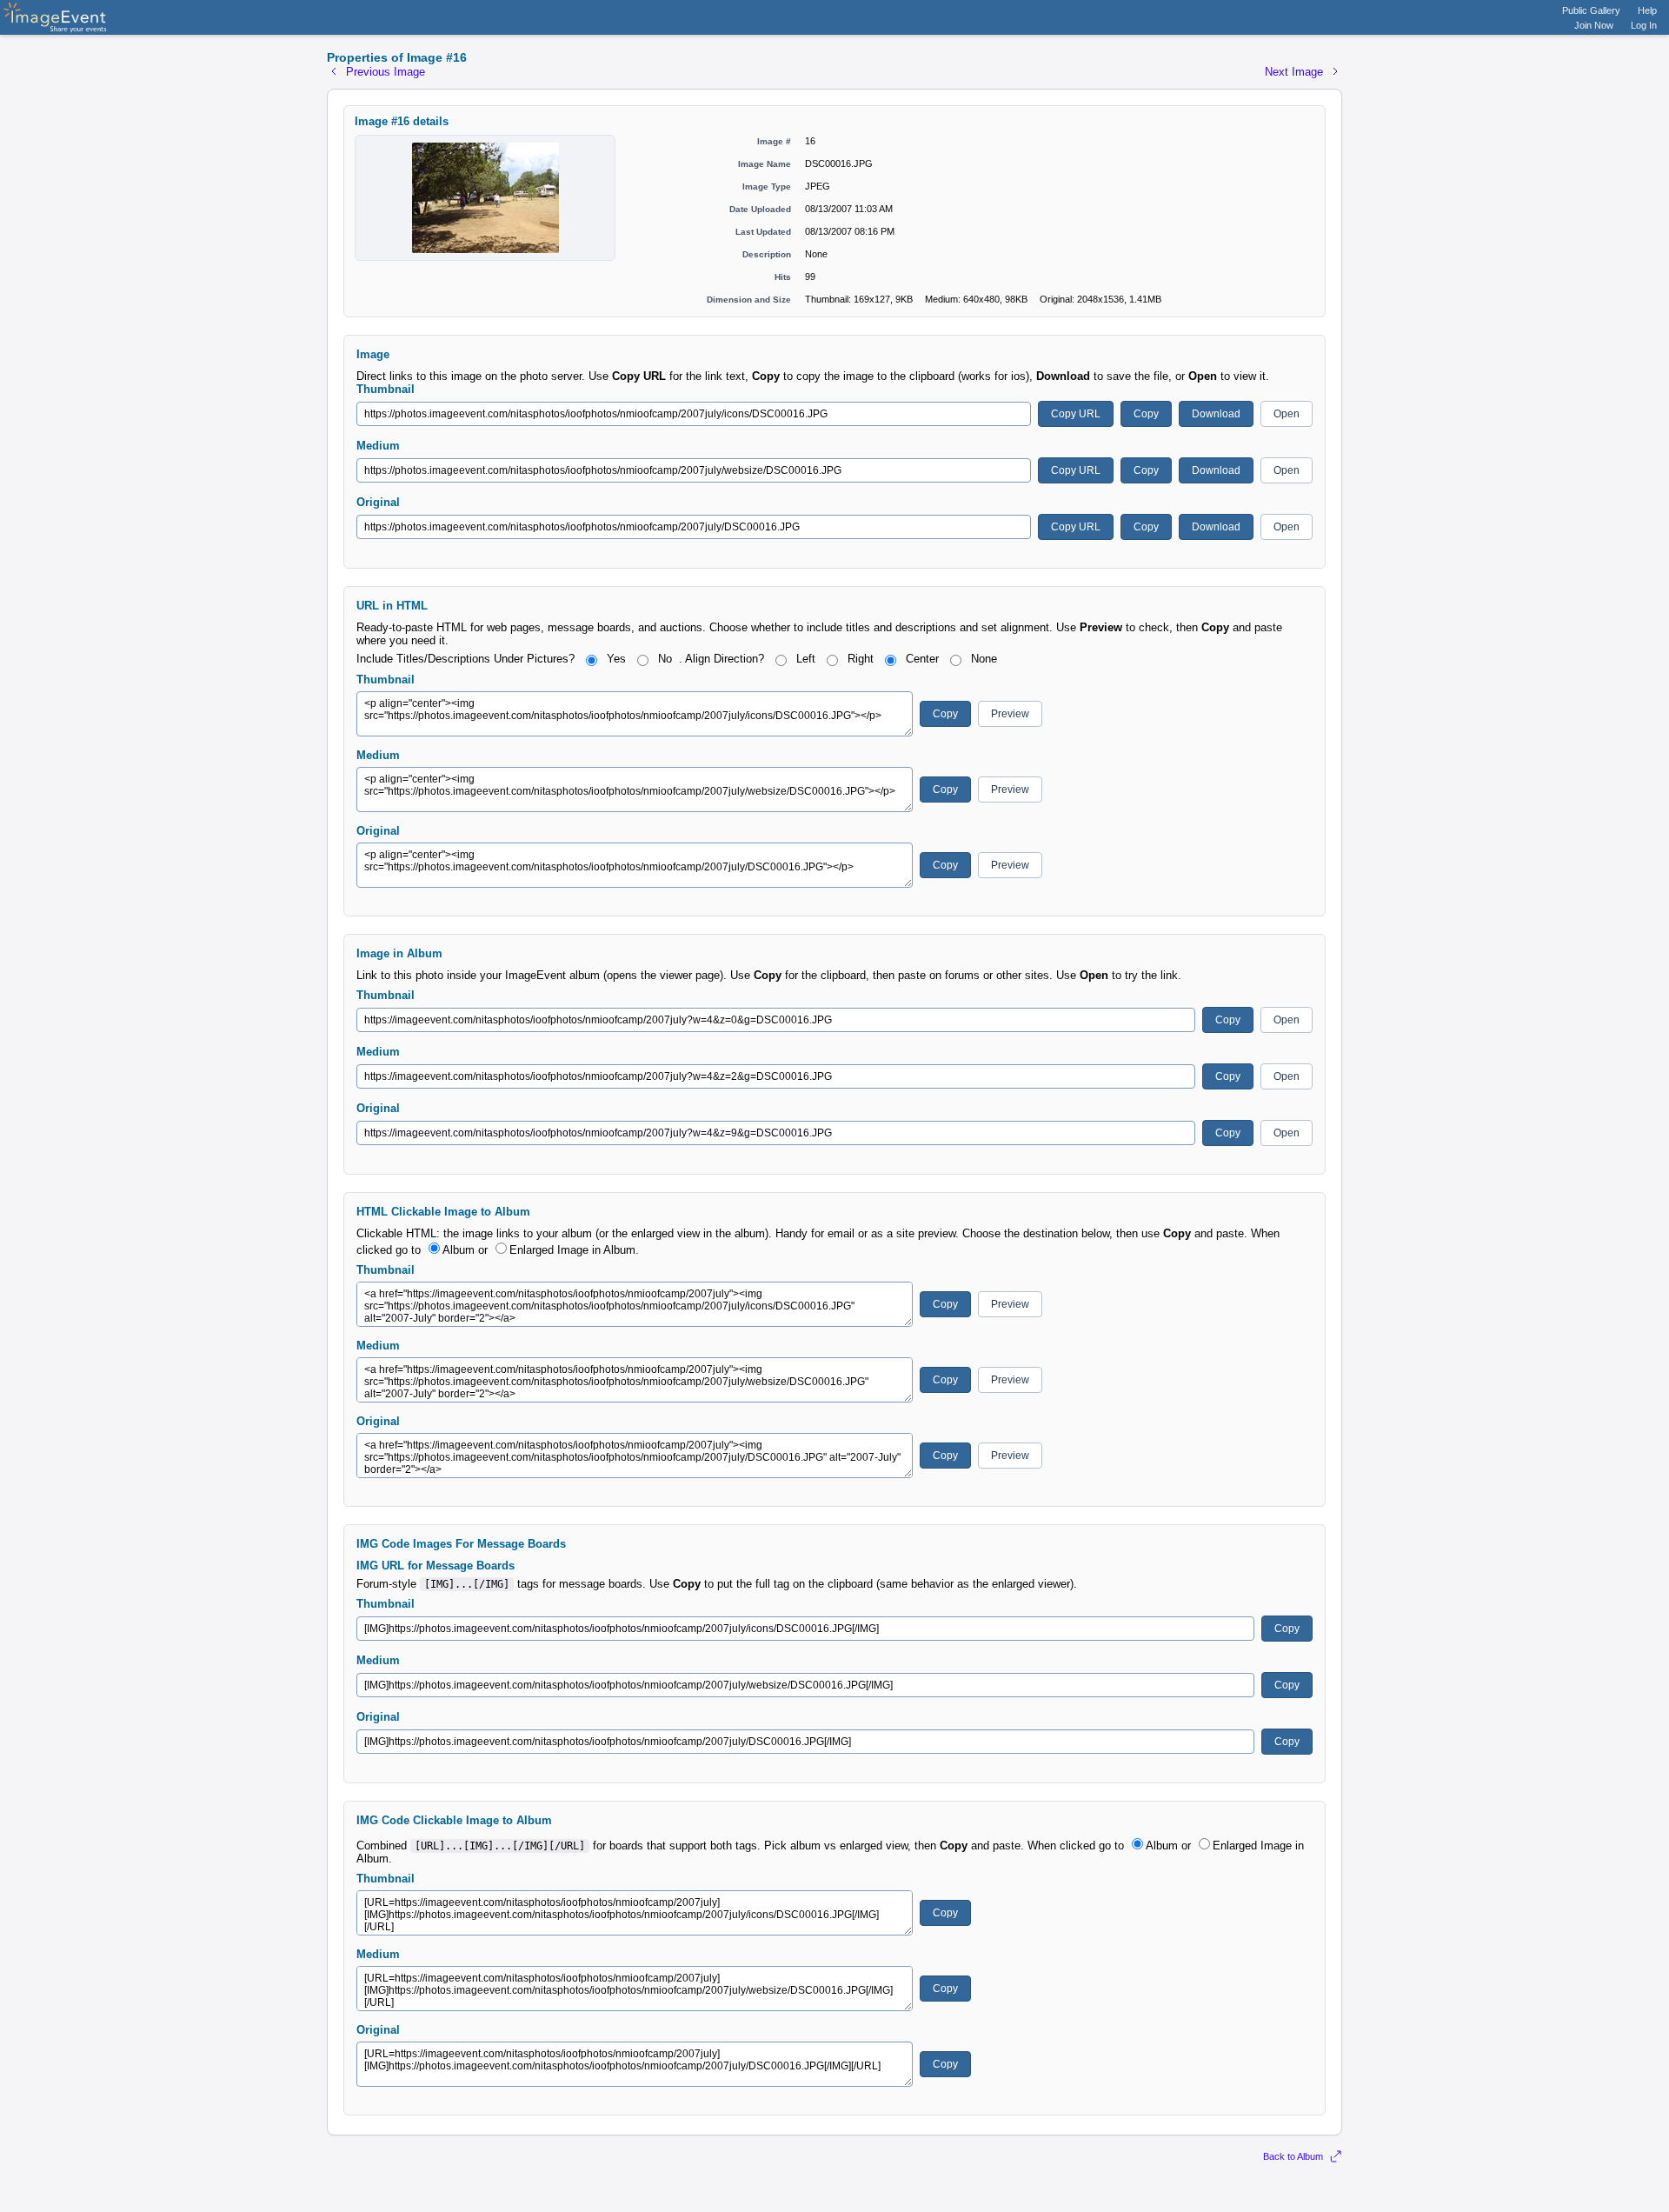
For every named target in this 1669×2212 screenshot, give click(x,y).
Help (1647, 10)
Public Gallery (1591, 10)
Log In (1644, 25)
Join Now (1594, 25)
